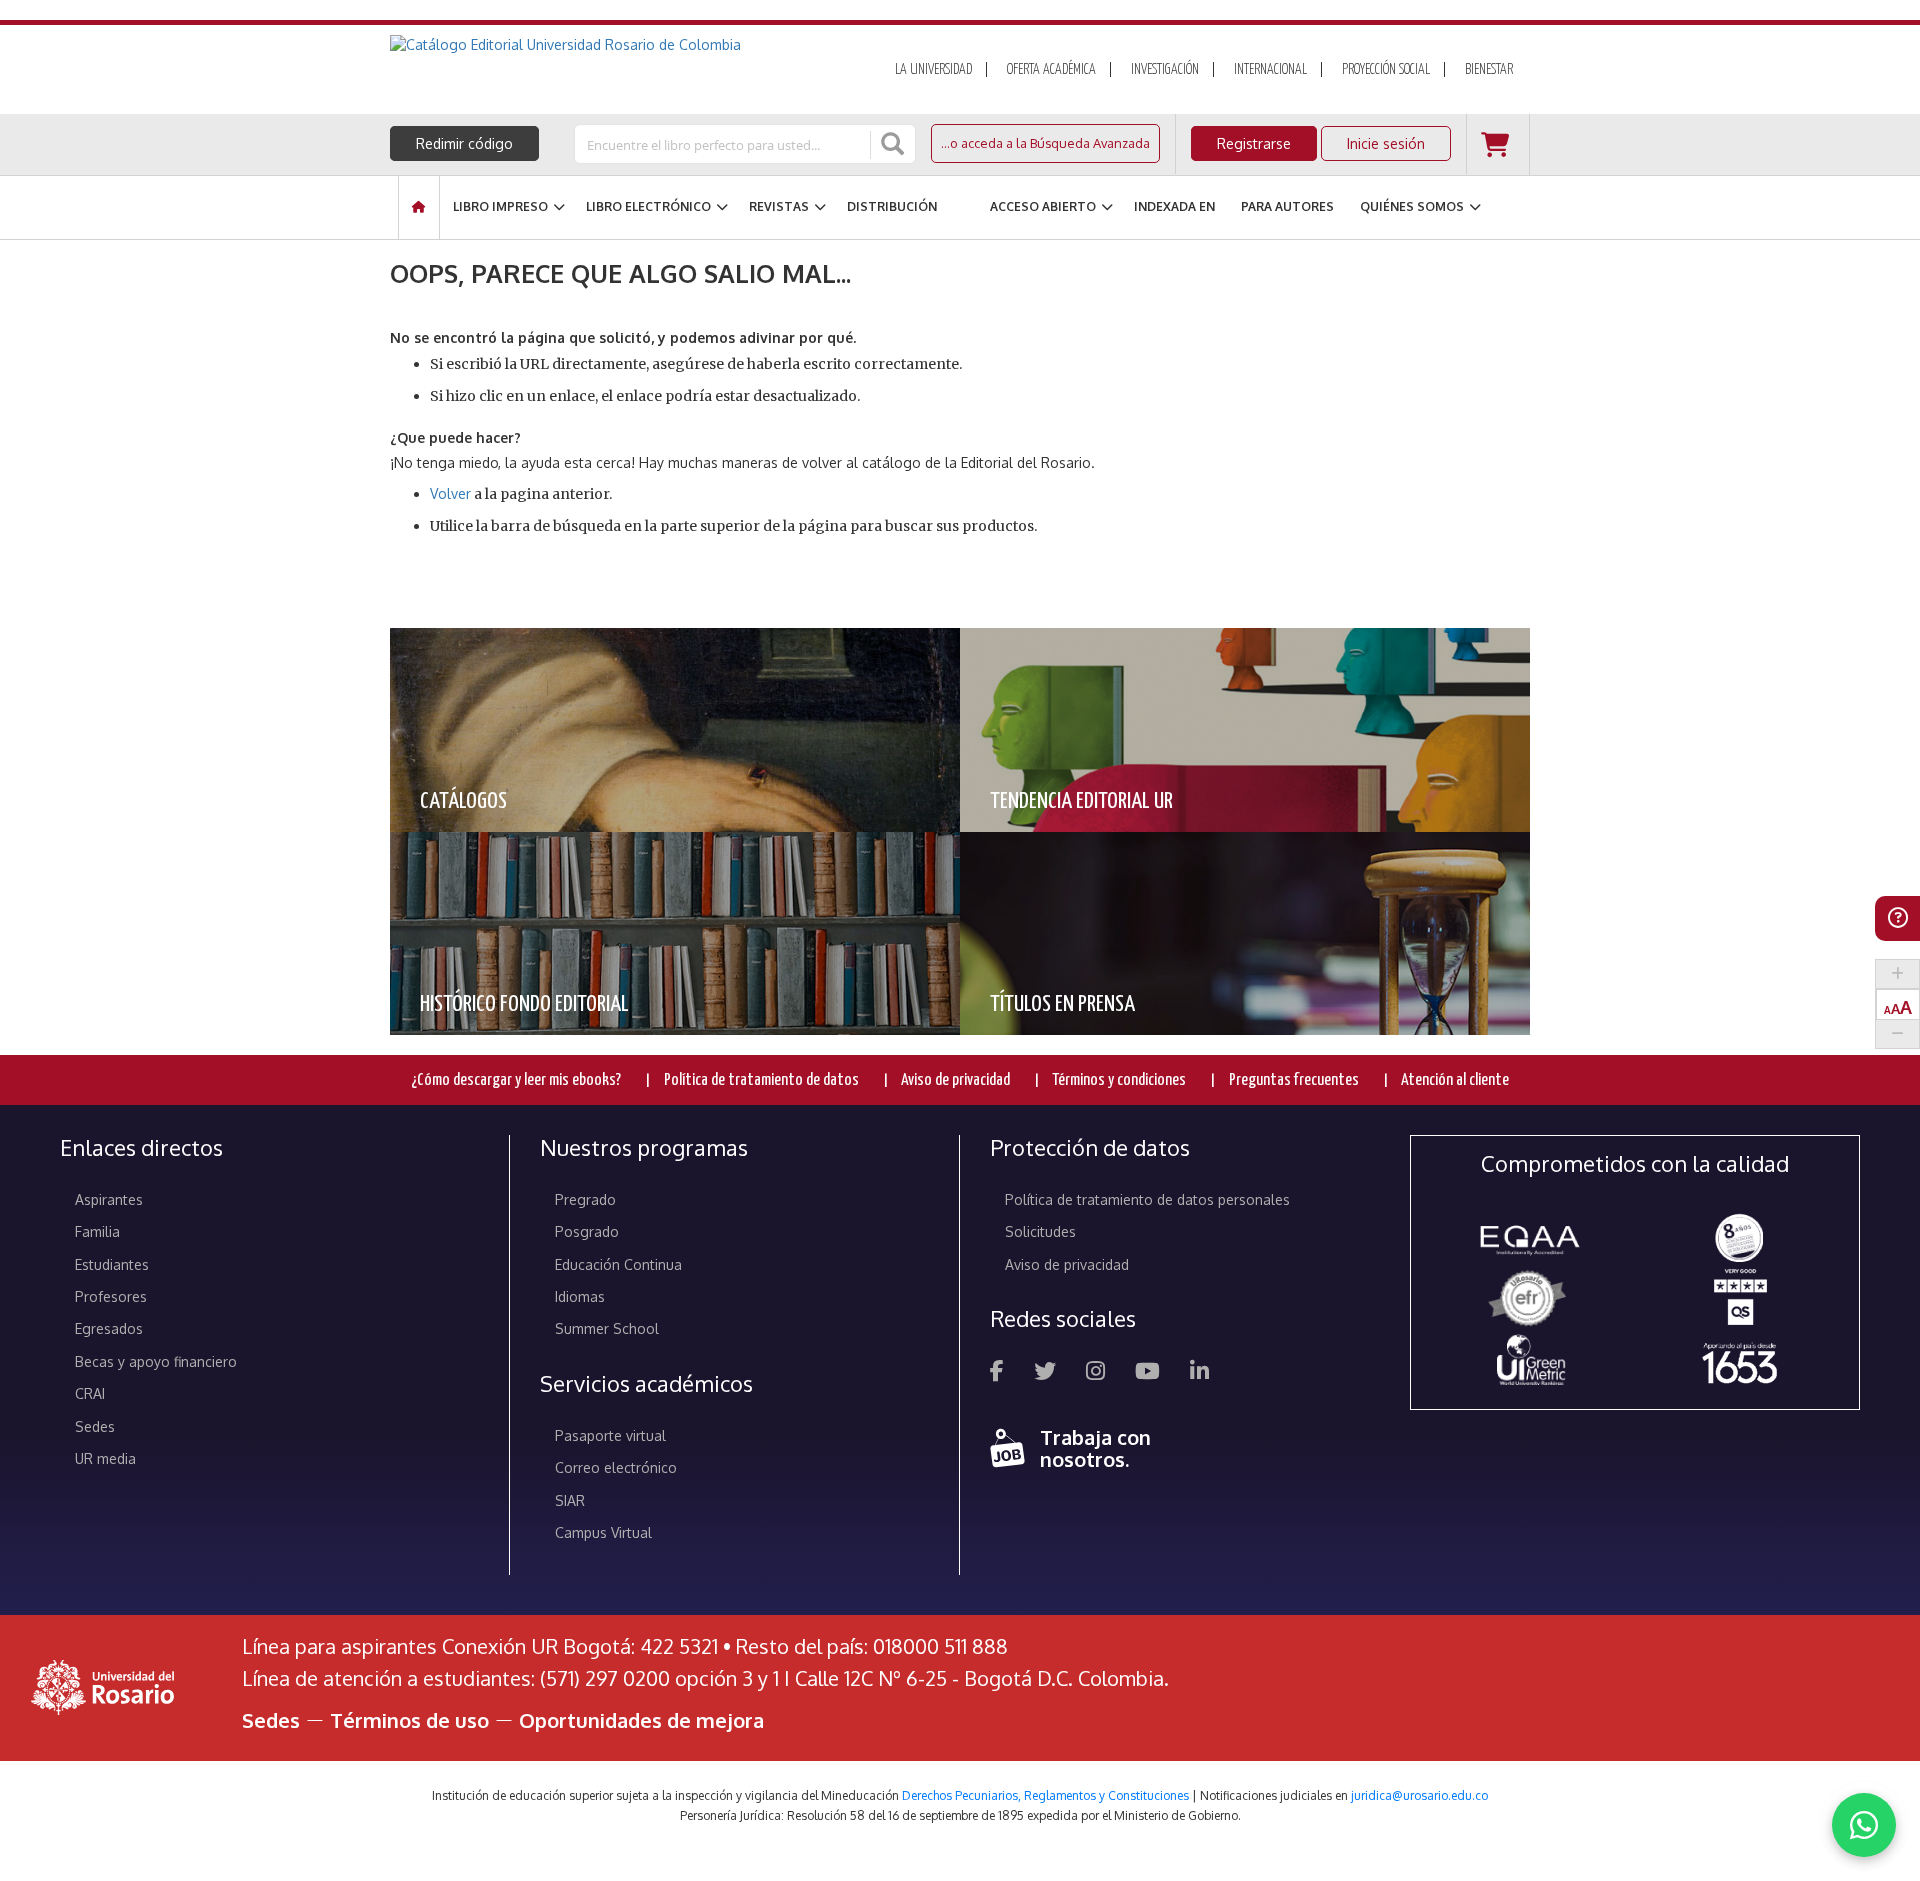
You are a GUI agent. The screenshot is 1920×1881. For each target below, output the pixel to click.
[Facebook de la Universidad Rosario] (997, 1373)
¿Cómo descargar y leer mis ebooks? (516, 1080)
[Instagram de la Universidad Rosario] (1095, 1373)
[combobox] (724, 144)
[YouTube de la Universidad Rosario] (1147, 1373)
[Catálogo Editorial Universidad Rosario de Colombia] (619, 45)
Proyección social (1386, 70)
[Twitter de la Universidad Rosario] (1045, 1373)
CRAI (90, 1393)
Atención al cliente (1455, 1080)
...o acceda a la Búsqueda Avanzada (1045, 143)
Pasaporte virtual (610, 1435)
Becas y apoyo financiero (156, 1361)
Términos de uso (409, 1720)
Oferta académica (1051, 70)
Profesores (111, 1296)
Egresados (109, 1328)
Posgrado (587, 1231)
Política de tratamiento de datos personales (1147, 1199)
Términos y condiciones (1119, 1080)
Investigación (1165, 70)
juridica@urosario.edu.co (1419, 1795)
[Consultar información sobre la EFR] (1530, 1299)
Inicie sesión (1386, 143)
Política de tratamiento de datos (761, 1080)
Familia (97, 1231)
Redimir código (464, 143)
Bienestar (1489, 70)
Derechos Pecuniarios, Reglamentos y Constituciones (1045, 1795)
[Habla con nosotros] (1864, 1825)
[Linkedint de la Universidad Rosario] (1199, 1373)
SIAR (570, 1500)
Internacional (1270, 70)
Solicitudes (1040, 1231)
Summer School (607, 1328)
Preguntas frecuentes (1294, 1080)
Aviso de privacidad (955, 1080)
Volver (450, 493)
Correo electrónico (616, 1467)
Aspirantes (109, 1199)
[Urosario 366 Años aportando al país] (1739, 1362)
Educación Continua (618, 1264)
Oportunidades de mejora (641, 1720)
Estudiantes (112, 1264)
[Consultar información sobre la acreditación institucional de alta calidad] (1739, 1236)
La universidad (933, 70)
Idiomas (580, 1296)
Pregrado (585, 1199)
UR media (105, 1458)
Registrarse (1254, 143)
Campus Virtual (603, 1532)
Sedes (95, 1426)
